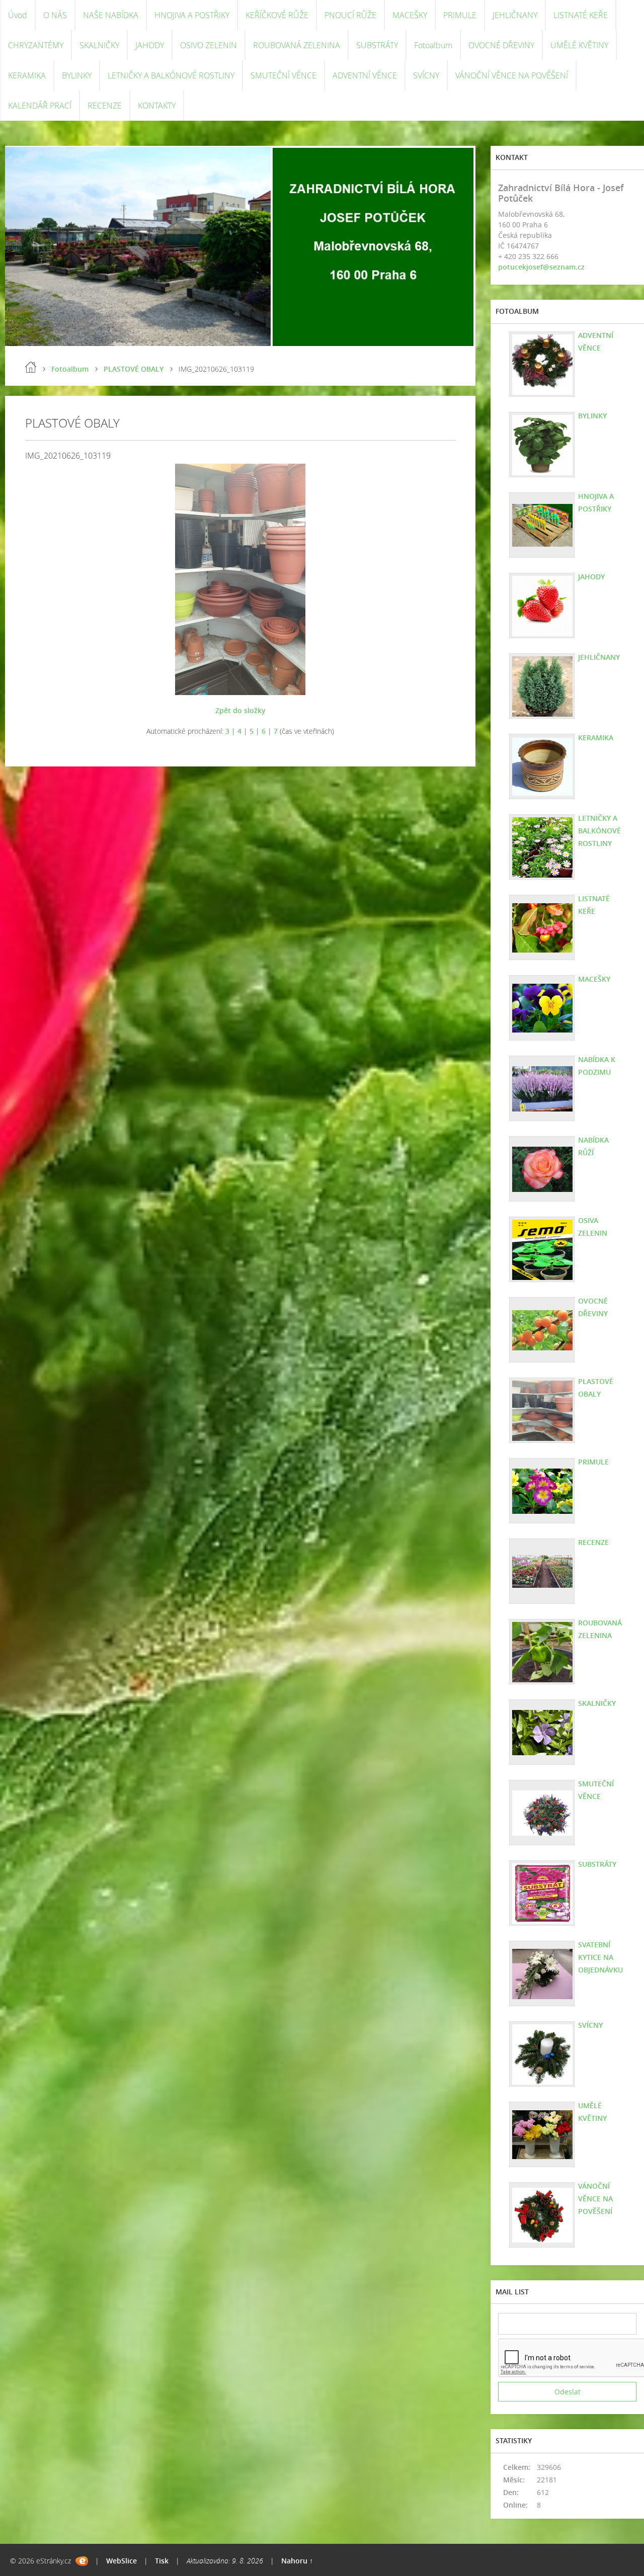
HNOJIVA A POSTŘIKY (192, 15)
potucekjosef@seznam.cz (541, 267)
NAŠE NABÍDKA (111, 15)
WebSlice (122, 2561)
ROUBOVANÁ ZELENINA (297, 45)
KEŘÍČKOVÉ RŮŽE (277, 15)
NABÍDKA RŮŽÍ (593, 1146)
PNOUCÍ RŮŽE (350, 15)
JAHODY (150, 45)
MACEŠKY (410, 15)
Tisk (162, 2561)
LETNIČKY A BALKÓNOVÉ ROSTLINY (171, 75)
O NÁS (55, 15)
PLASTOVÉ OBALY (134, 369)
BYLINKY (77, 75)
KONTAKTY (157, 106)
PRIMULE (460, 15)
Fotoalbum (433, 45)
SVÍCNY (426, 75)
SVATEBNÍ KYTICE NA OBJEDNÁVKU (600, 1957)
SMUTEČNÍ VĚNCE (284, 75)
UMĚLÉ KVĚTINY (579, 45)
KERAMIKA (27, 75)
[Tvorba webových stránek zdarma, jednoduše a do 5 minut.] (82, 2561)
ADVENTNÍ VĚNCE (365, 75)
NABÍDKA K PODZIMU (597, 1066)
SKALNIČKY (99, 45)
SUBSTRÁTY (377, 45)
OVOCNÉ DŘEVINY (501, 45)
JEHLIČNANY (515, 15)
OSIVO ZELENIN (209, 45)
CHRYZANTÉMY (36, 45)
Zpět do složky (240, 710)
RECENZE (105, 106)
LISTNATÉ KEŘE (581, 15)
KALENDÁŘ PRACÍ (40, 106)
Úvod (18, 15)
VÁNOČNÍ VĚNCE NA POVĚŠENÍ (512, 75)
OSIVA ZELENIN (593, 1227)
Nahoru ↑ (297, 2561)
